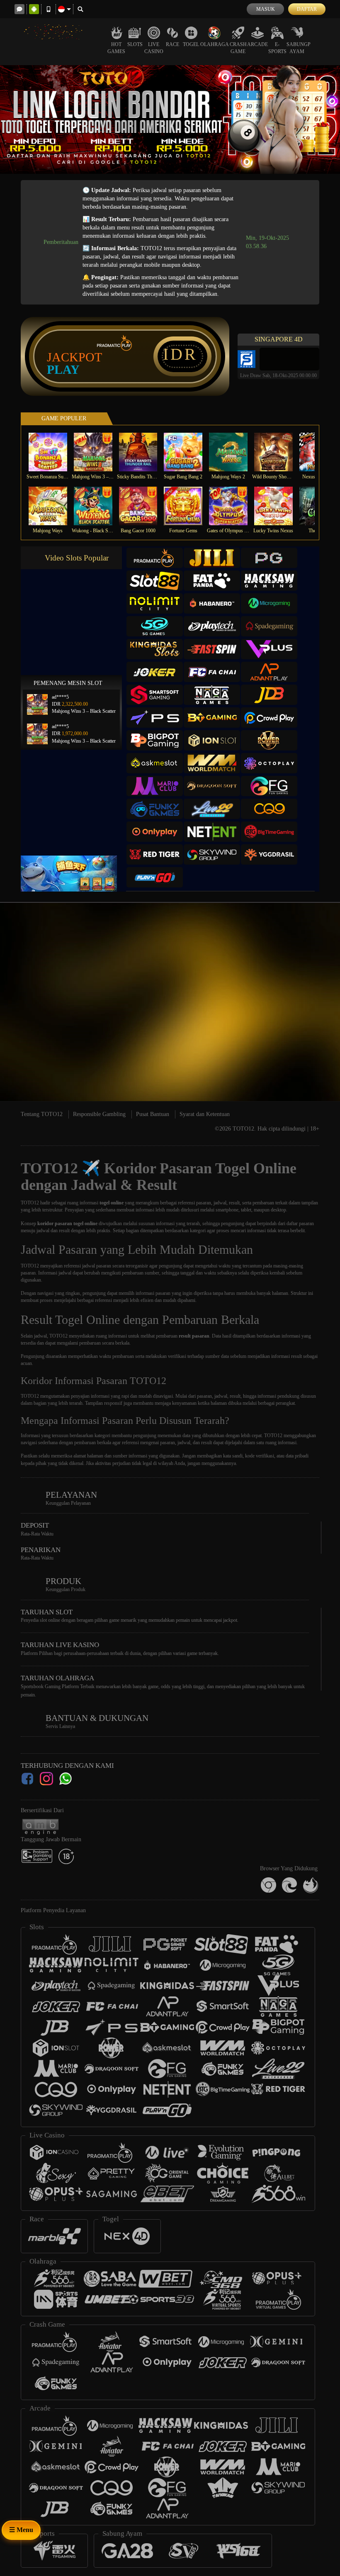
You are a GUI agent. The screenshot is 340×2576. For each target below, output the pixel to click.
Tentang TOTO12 (42, 1114)
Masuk (266, 9)
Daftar (307, 9)
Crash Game (238, 48)
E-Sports (277, 48)
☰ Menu (21, 2530)
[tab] (155, 558)
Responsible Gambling (99, 1114)
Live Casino (154, 48)
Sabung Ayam (297, 48)
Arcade (257, 44)
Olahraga (215, 44)
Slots (135, 44)
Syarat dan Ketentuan (205, 1114)
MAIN (53, 452)
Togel (191, 44)
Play (63, 370)
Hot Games (116, 48)
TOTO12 (30, 1203)
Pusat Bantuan (153, 1114)
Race (172, 44)
